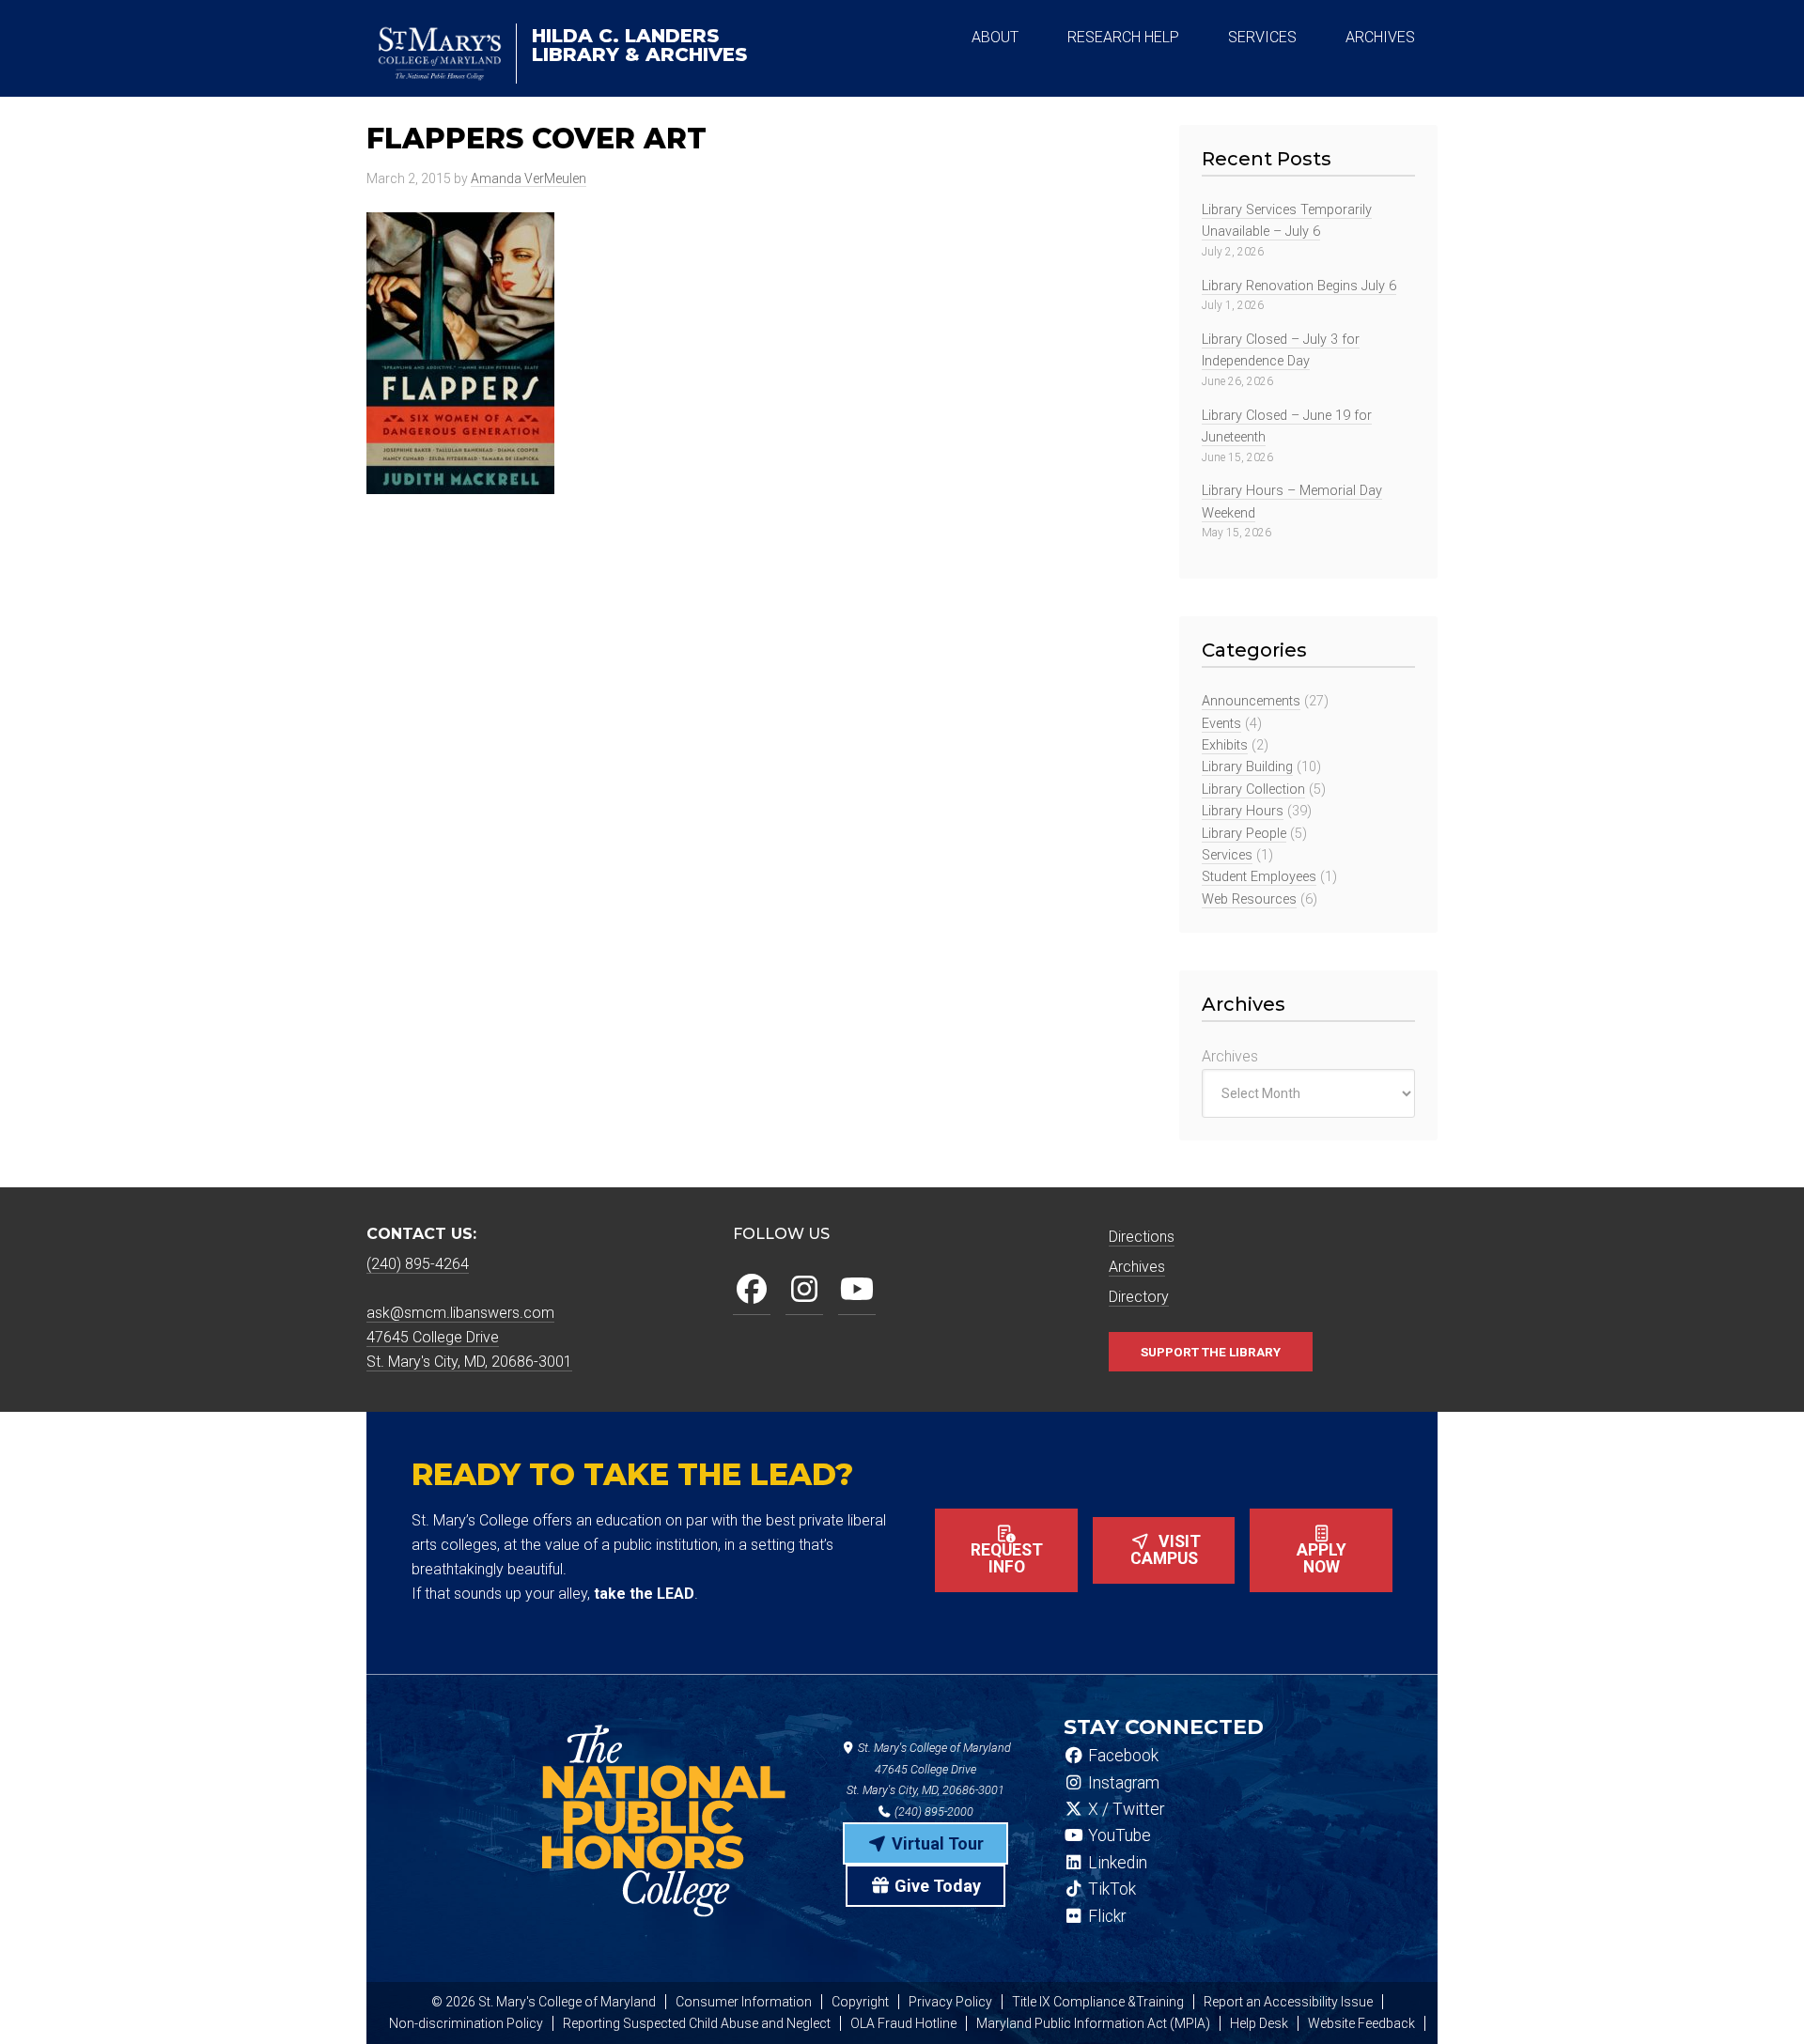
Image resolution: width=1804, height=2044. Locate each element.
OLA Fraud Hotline (903, 2023)
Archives (1230, 1056)
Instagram (1122, 1783)
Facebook (1121, 1756)
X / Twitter (1124, 1809)
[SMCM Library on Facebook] (752, 1290)
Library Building (1247, 767)
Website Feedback (1361, 2023)
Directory (1139, 1297)
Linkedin (1116, 1863)
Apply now (1322, 1558)
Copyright (860, 2002)
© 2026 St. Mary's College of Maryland (544, 2002)
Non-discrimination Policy (466, 2023)
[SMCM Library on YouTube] (857, 1290)
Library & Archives (639, 45)
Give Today (936, 1886)
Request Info (1007, 1558)
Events (1221, 724)
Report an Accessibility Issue (1288, 2002)
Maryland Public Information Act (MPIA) (1093, 2023)
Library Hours (1243, 811)
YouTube (1118, 1835)
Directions (1142, 1237)
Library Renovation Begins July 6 (1299, 286)
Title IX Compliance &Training (1098, 2002)
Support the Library (1211, 1352)
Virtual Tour (936, 1843)
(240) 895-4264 (418, 1264)
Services (1227, 855)
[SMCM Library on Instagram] (804, 1290)
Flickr (1105, 1916)
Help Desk (1259, 2023)
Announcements (1251, 701)
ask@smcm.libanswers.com (460, 1313)
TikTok (1110, 1889)
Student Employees (1259, 877)
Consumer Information (744, 2002)
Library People (1244, 834)
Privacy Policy (950, 2002)
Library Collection (1253, 790)
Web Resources (1249, 899)
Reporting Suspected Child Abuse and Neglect (697, 2023)
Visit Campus (1166, 1550)
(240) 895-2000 (933, 1812)
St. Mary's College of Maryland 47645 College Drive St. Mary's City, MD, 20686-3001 (929, 1769)
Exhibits (1225, 745)
